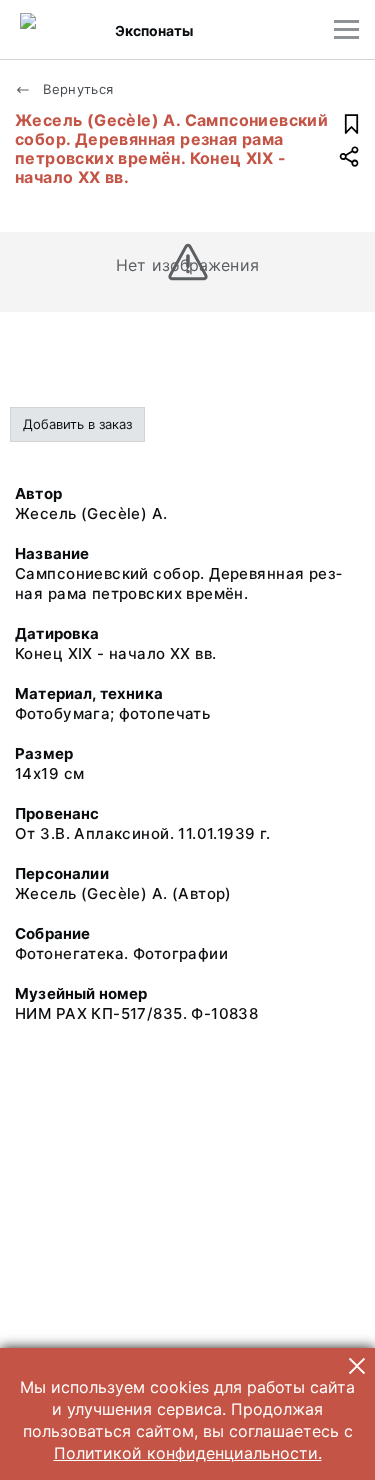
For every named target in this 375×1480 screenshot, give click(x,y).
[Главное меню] (346, 29)
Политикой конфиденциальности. (188, 1453)
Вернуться (76, 89)
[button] (357, 1366)
